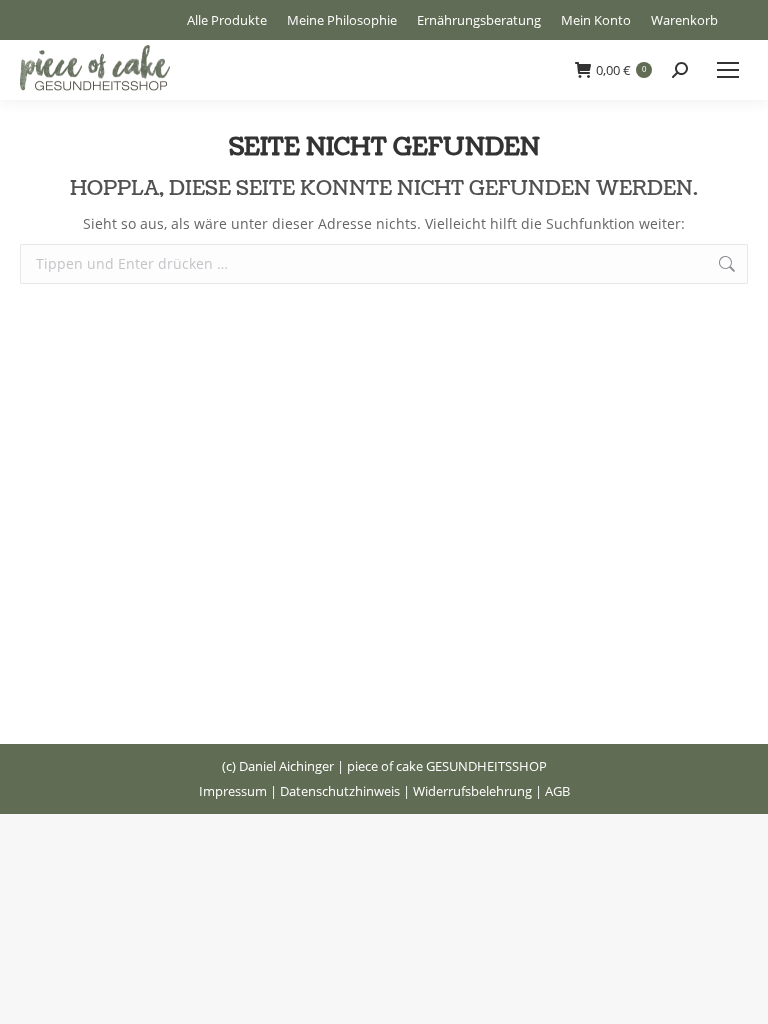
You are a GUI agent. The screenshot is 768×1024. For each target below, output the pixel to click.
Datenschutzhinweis (340, 791)
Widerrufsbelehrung (472, 791)
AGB (557, 791)
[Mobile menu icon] (728, 70)
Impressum (233, 791)
